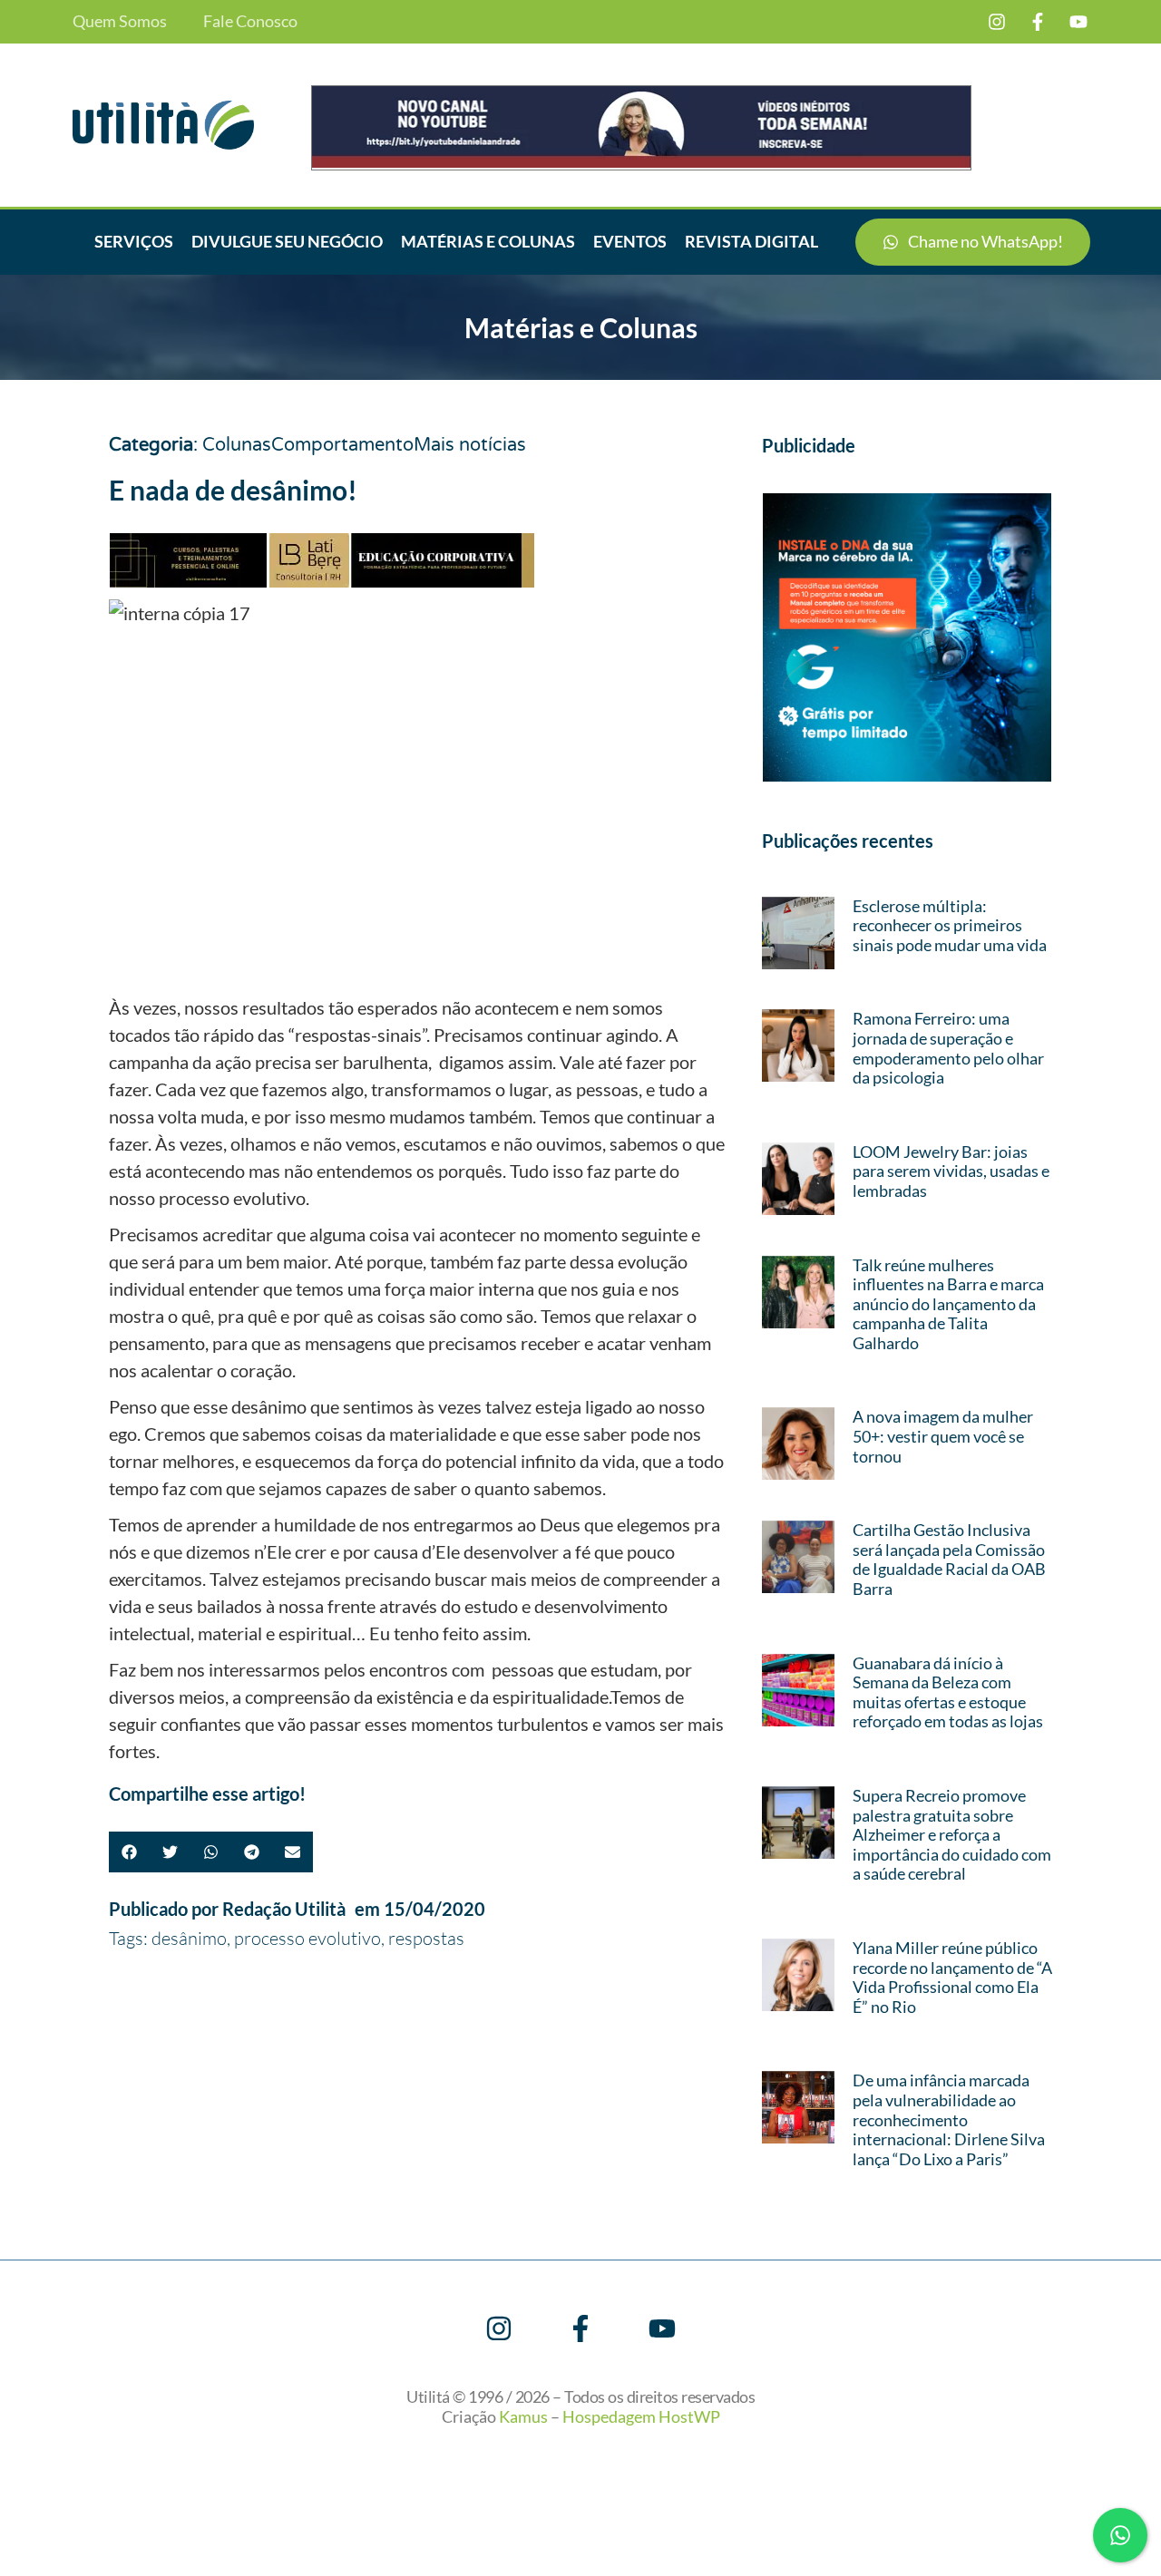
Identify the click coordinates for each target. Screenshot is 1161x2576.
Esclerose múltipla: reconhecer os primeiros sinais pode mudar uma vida (950, 925)
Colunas (237, 445)
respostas (426, 1938)
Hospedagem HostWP (641, 2416)
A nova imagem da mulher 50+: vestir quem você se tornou (943, 1436)
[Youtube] (1078, 22)
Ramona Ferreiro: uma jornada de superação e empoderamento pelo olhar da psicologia (948, 1048)
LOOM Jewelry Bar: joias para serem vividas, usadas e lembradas (951, 1171)
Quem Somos (120, 21)
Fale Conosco (250, 21)
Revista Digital (751, 241)
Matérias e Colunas (488, 241)
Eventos (630, 241)
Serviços (134, 241)
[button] (129, 1852)
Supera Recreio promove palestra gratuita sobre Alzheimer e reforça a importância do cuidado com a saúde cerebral (952, 1834)
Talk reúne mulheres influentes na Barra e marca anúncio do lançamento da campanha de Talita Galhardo (948, 1304)
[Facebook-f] (1038, 22)
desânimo (189, 1938)
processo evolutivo (307, 1938)
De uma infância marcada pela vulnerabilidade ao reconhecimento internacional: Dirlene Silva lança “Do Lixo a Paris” (949, 2119)
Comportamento (342, 445)
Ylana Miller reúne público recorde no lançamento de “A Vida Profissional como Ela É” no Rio (952, 1977)
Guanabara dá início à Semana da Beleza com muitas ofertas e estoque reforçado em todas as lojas (948, 1692)
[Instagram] (997, 22)
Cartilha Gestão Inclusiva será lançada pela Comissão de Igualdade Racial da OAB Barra (949, 1559)
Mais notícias (470, 445)
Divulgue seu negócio (287, 241)
